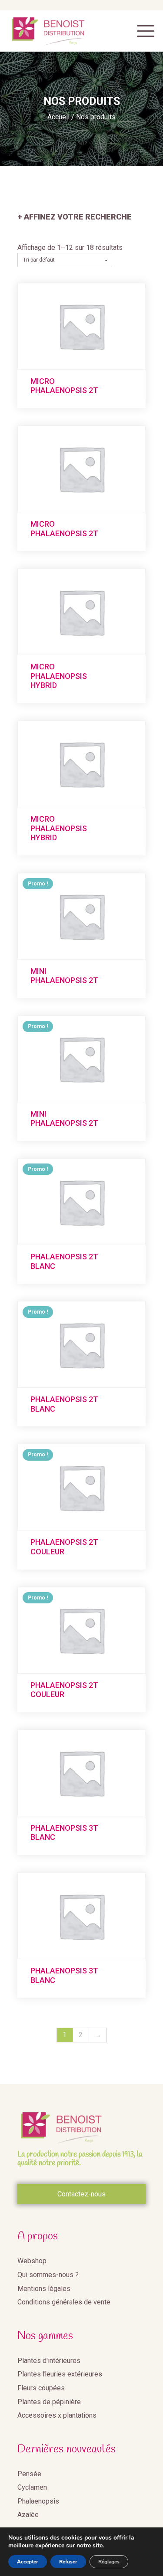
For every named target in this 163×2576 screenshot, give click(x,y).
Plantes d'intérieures (49, 2361)
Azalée (28, 2515)
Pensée (29, 2474)
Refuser (68, 2562)
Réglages (109, 2562)
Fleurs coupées (41, 2388)
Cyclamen (32, 2487)
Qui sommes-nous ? (48, 2275)
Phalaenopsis (38, 2501)
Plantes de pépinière (49, 2402)
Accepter (28, 2562)
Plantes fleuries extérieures (60, 2374)
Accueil (58, 117)
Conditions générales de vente (64, 2302)
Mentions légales (44, 2289)
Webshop (32, 2261)
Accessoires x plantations (57, 2415)
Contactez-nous (81, 2194)
